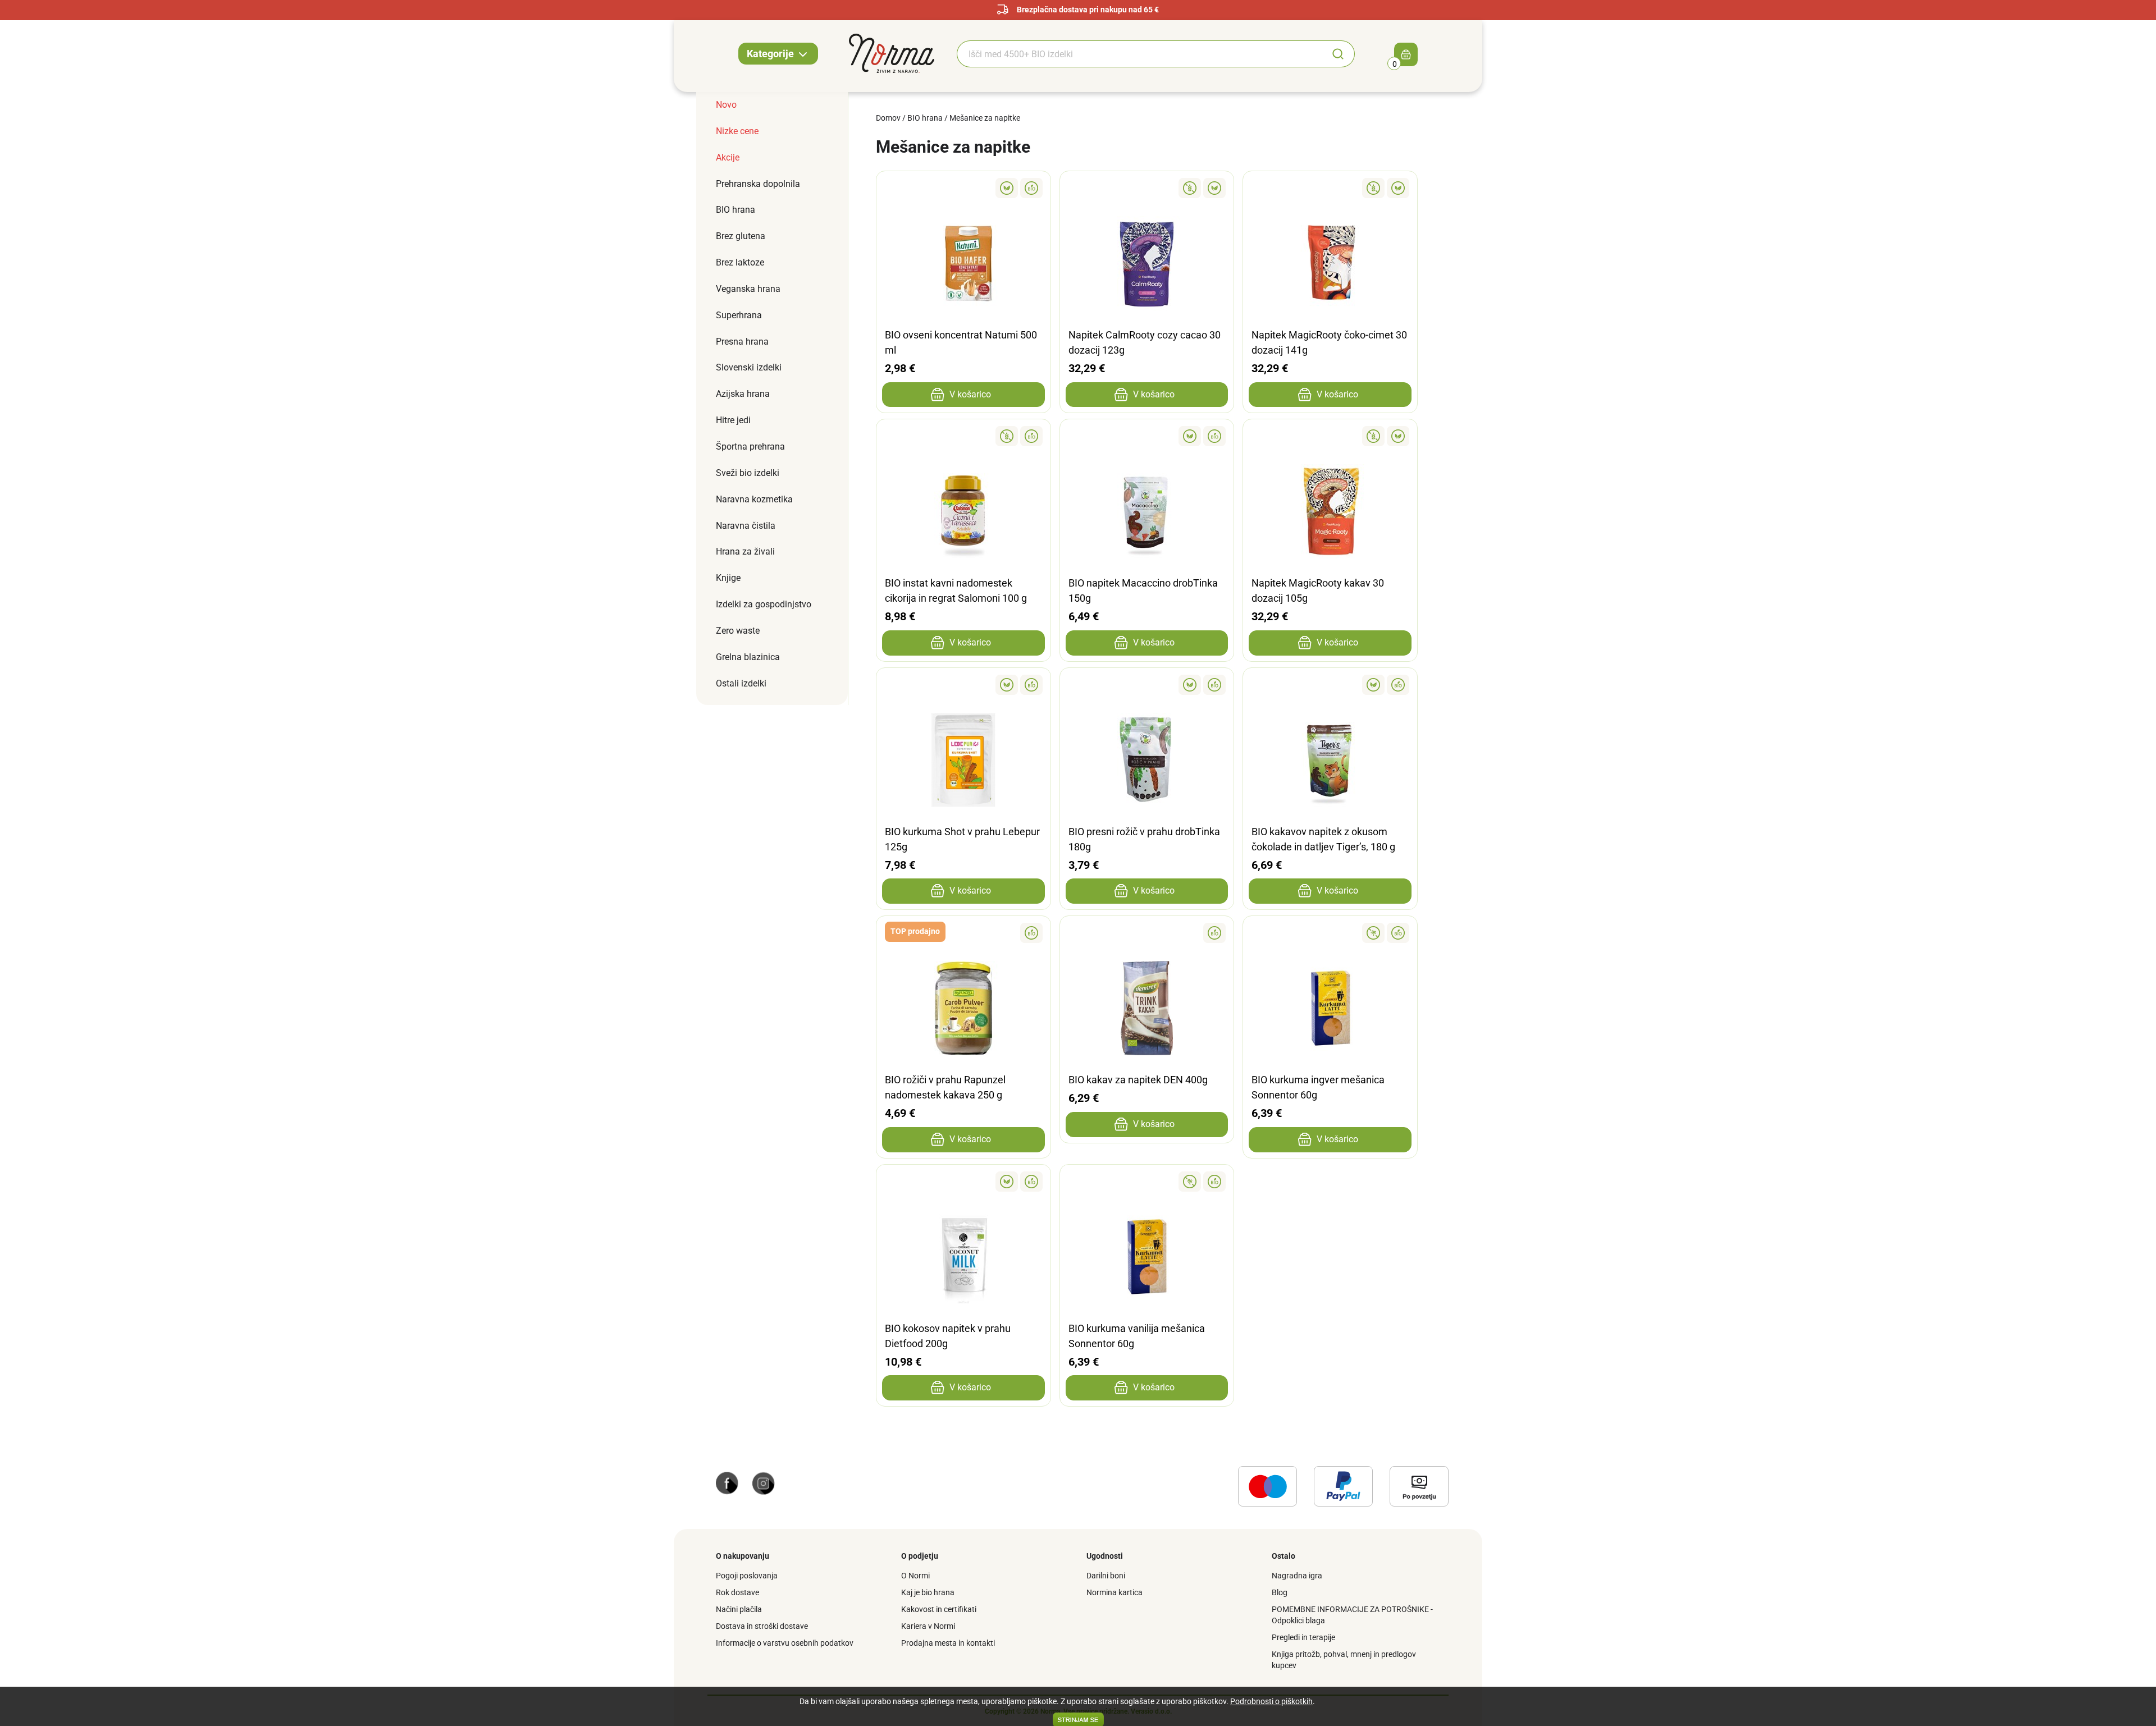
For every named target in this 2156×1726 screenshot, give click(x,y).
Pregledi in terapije (1303, 1637)
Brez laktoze (740, 262)
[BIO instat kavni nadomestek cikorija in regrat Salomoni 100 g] (963, 436)
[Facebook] (727, 1482)
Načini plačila (739, 1609)
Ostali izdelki (741, 683)
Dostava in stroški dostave (762, 1626)
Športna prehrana (750, 447)
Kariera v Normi (928, 1626)
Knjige (728, 578)
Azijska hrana (743, 394)
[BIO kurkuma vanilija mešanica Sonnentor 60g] (1147, 1182)
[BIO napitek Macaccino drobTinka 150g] (1147, 436)
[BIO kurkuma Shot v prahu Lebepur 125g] (963, 685)
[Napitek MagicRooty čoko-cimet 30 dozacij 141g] (1330, 188)
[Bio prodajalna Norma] (892, 53)
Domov (888, 118)
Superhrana (739, 315)
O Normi (915, 1576)
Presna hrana (742, 342)
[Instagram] (764, 1482)
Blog (1280, 1592)
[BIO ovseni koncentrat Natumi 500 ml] (963, 188)
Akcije (728, 157)
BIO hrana (736, 210)
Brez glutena (741, 236)
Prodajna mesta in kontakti (948, 1643)
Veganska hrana (748, 289)
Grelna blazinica (748, 657)
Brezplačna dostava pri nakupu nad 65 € (1088, 10)
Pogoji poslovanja (747, 1576)
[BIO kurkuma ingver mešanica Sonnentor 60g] (1330, 933)
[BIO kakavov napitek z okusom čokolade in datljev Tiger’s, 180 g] (1330, 685)
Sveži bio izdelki (748, 473)
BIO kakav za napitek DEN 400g (1138, 1080)
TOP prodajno (915, 931)
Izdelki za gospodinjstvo (764, 604)
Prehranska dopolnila (758, 184)
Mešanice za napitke (985, 118)
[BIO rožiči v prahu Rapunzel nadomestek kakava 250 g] (963, 933)
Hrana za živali (745, 551)
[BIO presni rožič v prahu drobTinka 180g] (1147, 685)
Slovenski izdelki (749, 367)
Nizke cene (737, 131)
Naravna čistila (746, 526)
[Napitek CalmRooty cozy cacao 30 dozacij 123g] (1147, 188)
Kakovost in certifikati (939, 1609)
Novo (726, 105)
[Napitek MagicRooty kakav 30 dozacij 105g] (1330, 436)
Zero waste (738, 631)
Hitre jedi (733, 420)
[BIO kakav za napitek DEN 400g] (1147, 933)
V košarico (970, 394)
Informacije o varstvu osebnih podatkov (785, 1643)
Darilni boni (1106, 1576)
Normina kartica (1114, 1592)
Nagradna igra (1297, 1576)
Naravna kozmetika (754, 499)
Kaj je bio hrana (928, 1592)
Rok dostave (737, 1592)
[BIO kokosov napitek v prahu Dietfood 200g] (963, 1182)
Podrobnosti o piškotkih (1271, 1701)
